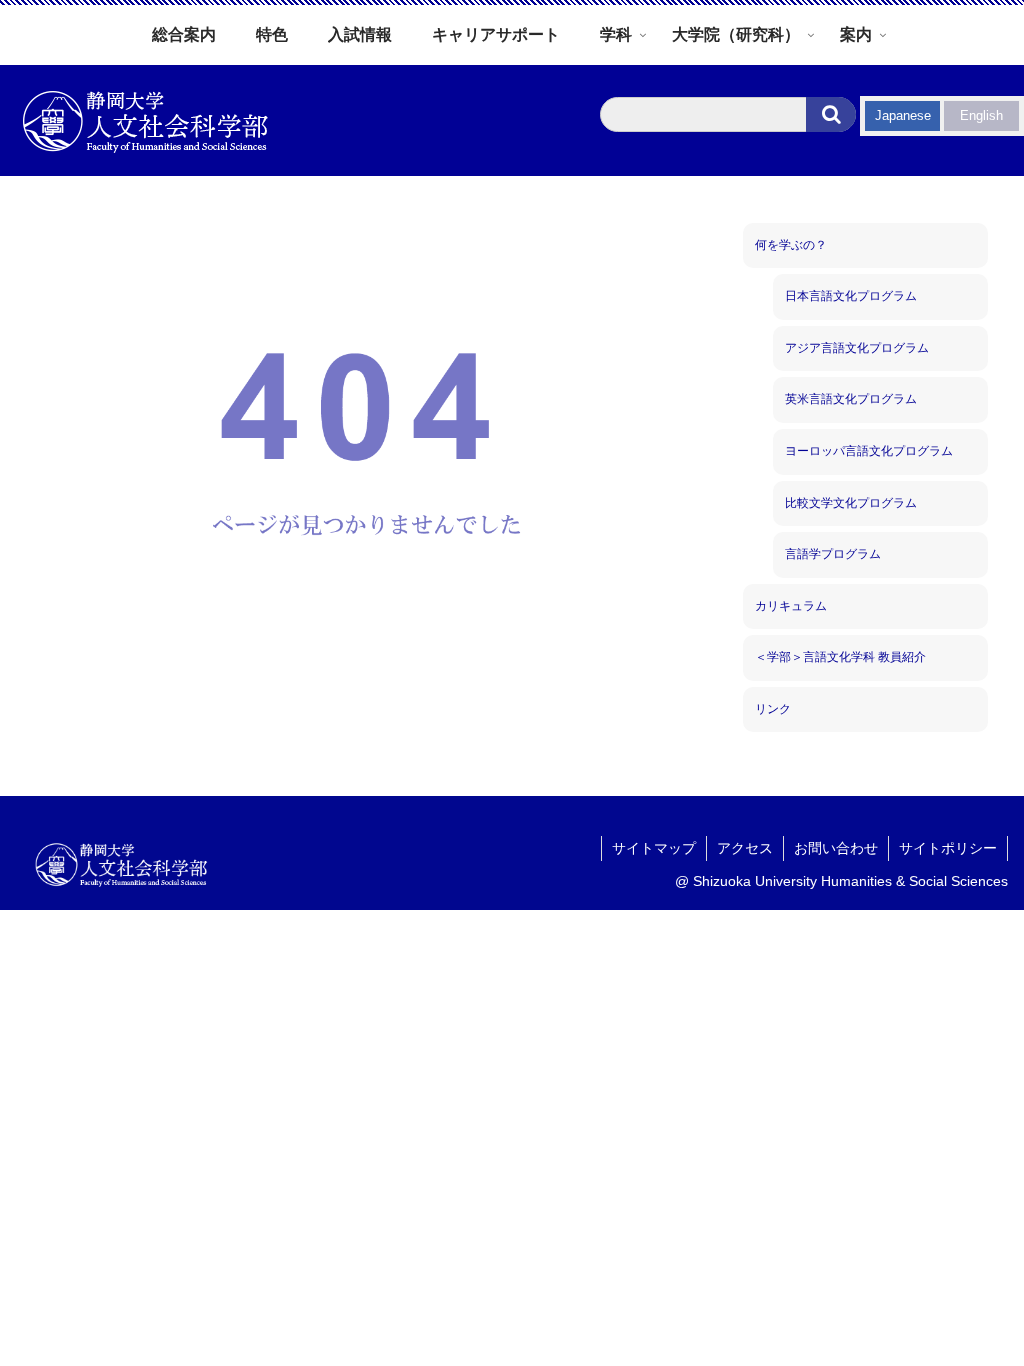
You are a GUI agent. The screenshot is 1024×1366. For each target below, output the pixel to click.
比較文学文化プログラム (851, 503)
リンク (773, 709)
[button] (831, 114)
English (981, 115)
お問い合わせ (836, 848)
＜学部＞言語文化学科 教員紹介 (840, 657)
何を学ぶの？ (791, 245)
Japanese (903, 115)
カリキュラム (791, 606)
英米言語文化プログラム (851, 399)
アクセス (745, 848)
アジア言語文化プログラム (857, 348)
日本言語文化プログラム (851, 296)
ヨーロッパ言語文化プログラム (869, 451)
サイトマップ (654, 848)
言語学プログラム (833, 554)
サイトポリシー (948, 848)
